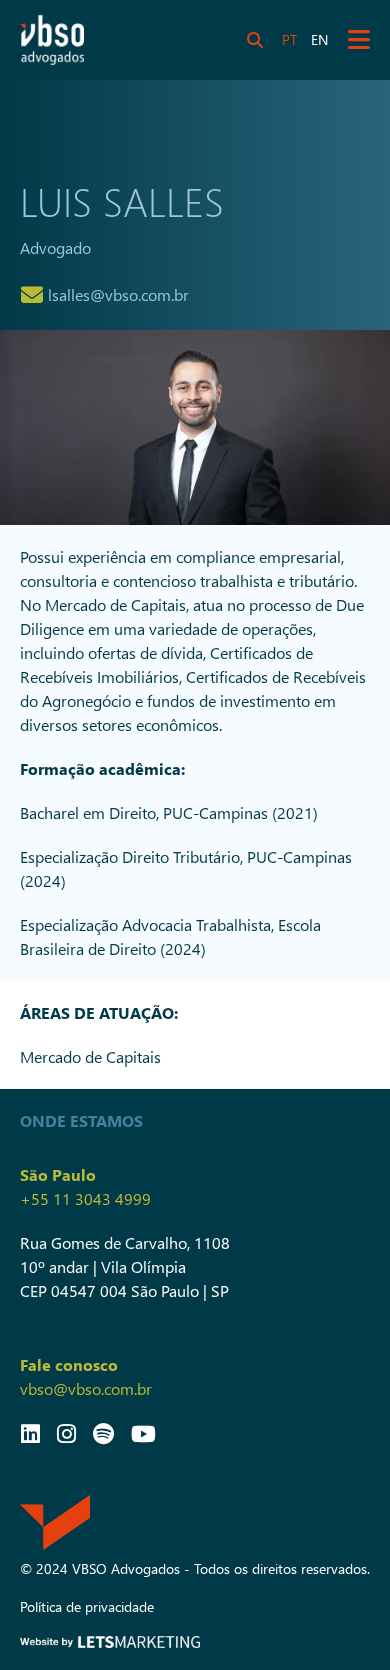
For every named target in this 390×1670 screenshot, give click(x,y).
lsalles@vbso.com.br (118, 294)
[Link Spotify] (103, 1433)
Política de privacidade (87, 1606)
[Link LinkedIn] (30, 1433)
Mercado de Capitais (90, 1056)
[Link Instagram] (66, 1433)
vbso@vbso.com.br (86, 1388)
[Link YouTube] (143, 1433)
